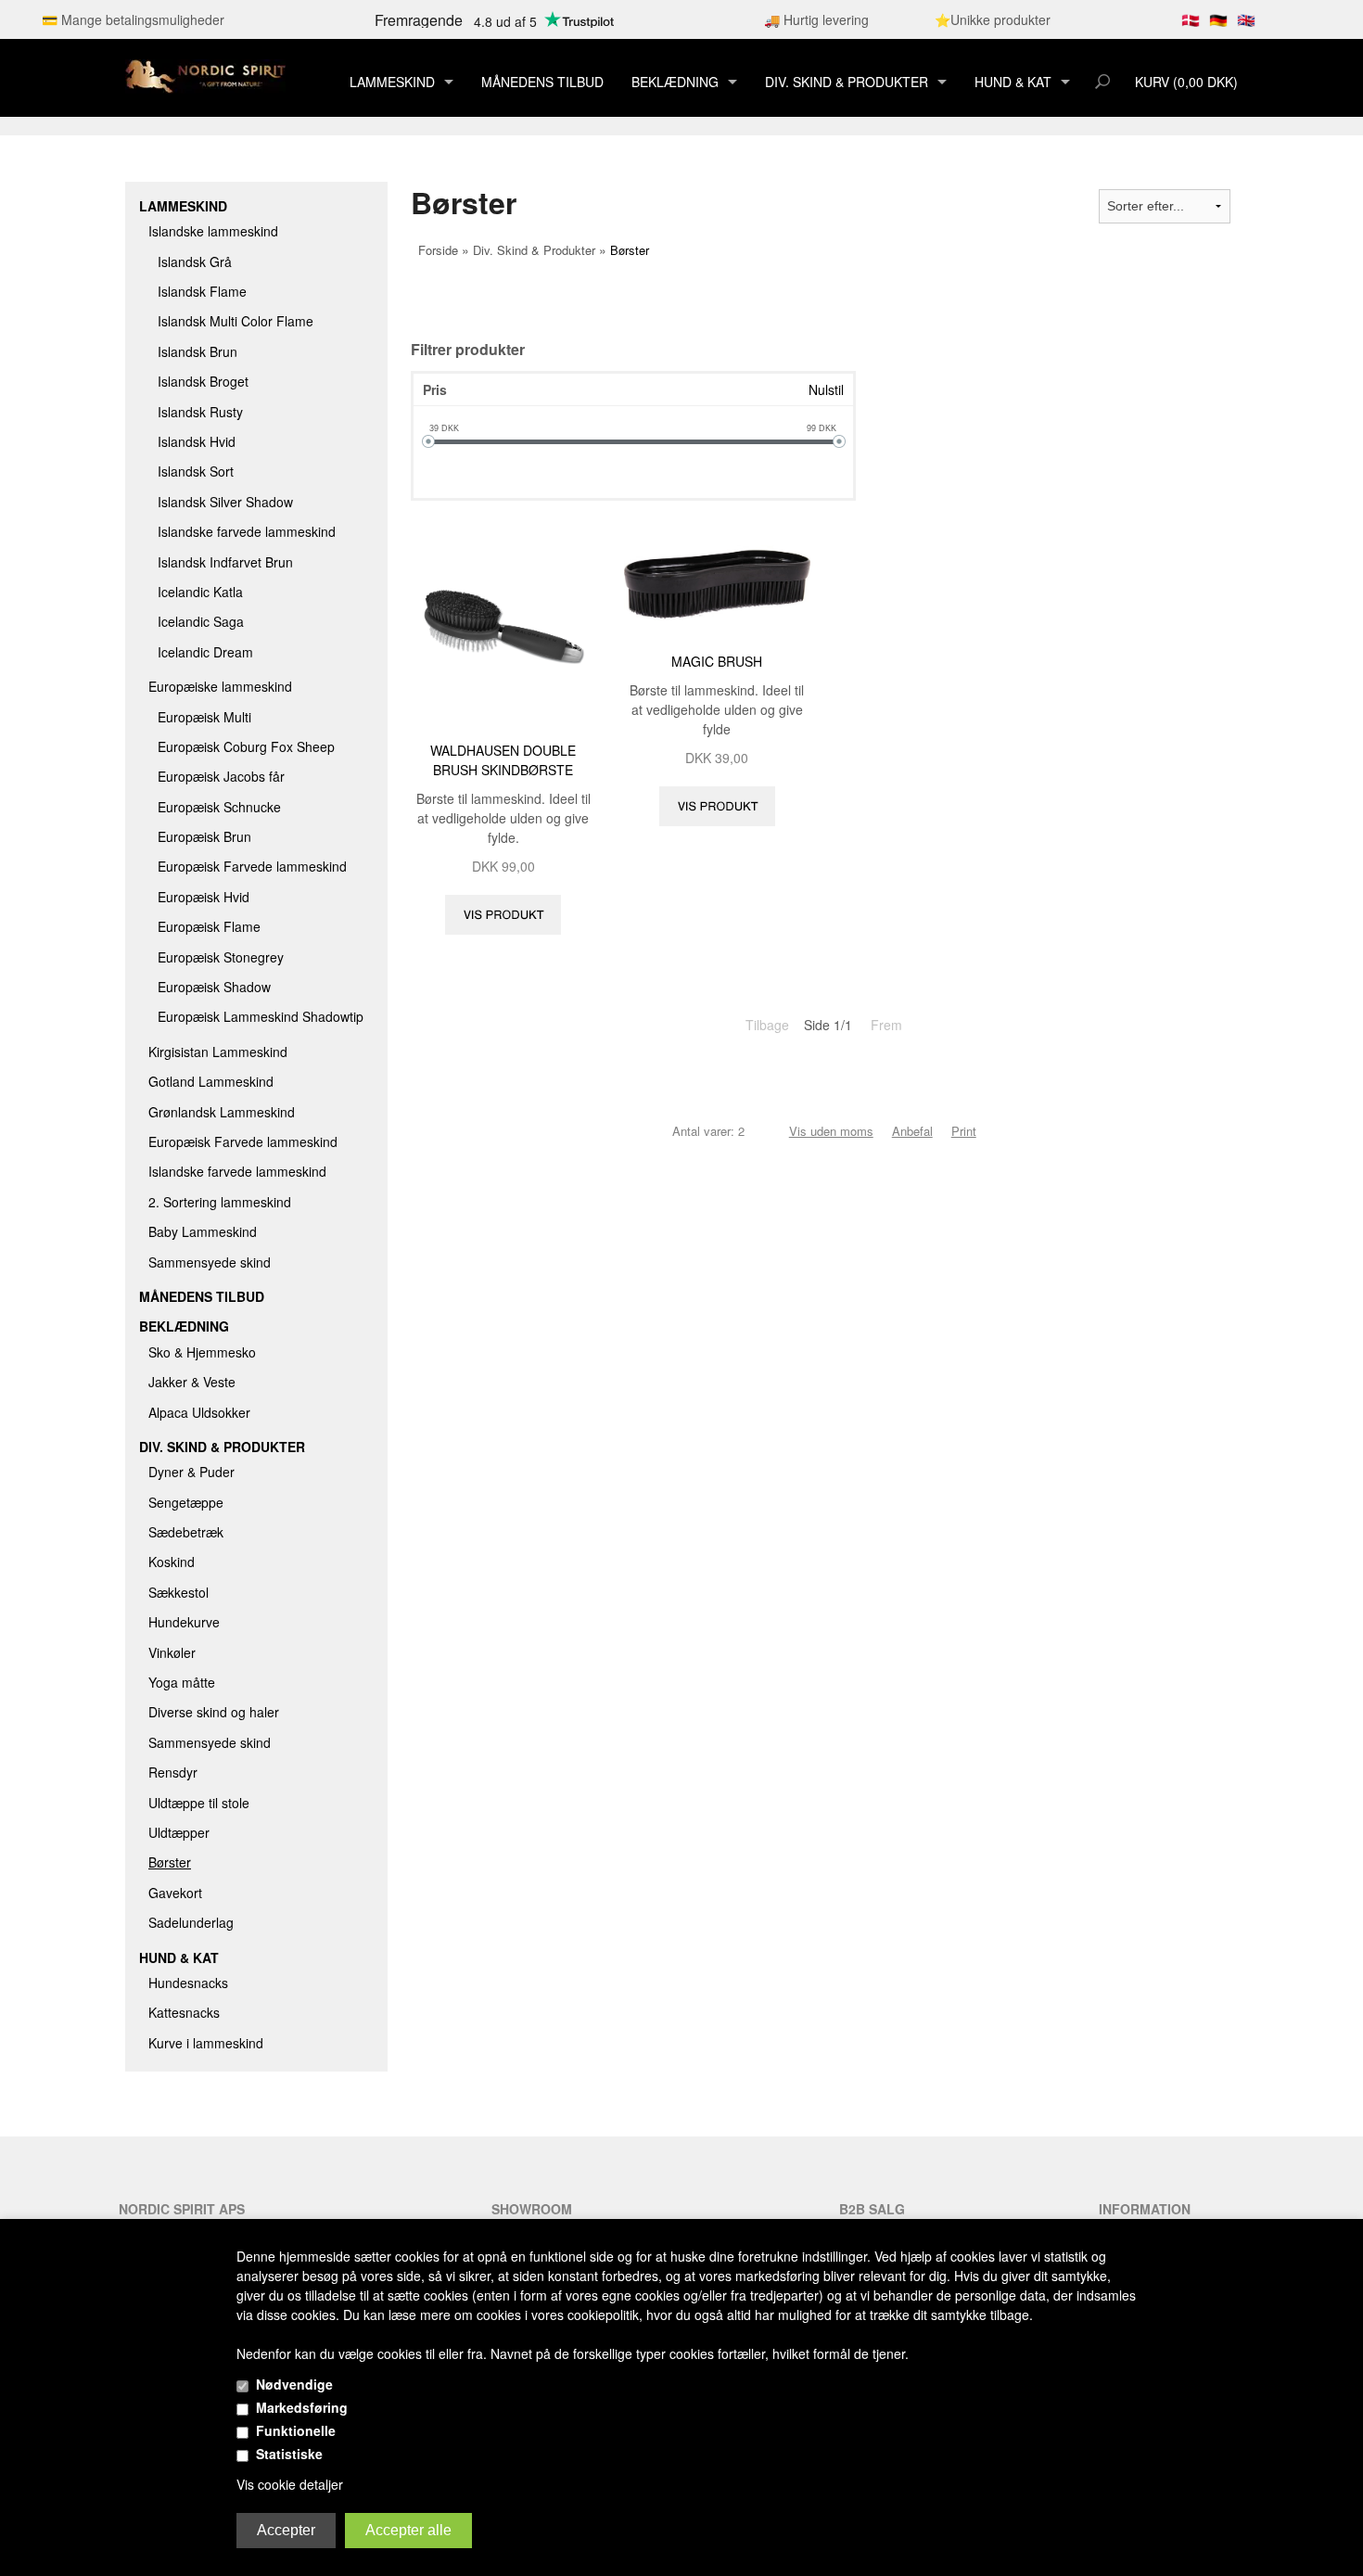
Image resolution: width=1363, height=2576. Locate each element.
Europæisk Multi (204, 717)
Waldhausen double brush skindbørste (503, 760)
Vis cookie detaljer (290, 2484)
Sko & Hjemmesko (202, 1352)
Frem (886, 1025)
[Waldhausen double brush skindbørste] (504, 623)
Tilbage (767, 1025)
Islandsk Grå (195, 261)
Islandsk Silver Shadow (225, 502)
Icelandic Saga (201, 621)
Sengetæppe (186, 1502)
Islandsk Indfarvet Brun (225, 562)
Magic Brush (717, 661)
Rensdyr (173, 1772)
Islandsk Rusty (200, 412)
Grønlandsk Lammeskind (222, 1112)
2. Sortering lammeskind (220, 1202)
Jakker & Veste (192, 1382)
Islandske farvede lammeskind (247, 531)
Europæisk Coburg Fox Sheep (246, 746)
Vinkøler (172, 1652)
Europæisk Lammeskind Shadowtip (261, 1016)
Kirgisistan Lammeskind (218, 1052)
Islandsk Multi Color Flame (236, 321)
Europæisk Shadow (214, 987)
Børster (170, 1862)
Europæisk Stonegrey (221, 957)
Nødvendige (294, 2384)
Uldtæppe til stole (199, 1803)
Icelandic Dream (205, 652)
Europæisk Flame (209, 926)
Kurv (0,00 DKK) (1186, 82)
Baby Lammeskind (203, 1231)
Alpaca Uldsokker (199, 1412)
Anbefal (912, 1131)
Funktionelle (296, 2430)
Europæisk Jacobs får (221, 776)
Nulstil (826, 389)
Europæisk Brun (204, 836)
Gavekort (175, 1893)
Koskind (172, 1562)
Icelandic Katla (200, 592)
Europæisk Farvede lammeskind (252, 866)
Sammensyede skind (210, 1262)
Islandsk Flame (202, 291)
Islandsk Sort (196, 471)
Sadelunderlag (191, 1922)
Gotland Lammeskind (211, 1081)
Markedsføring (302, 2407)
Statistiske (289, 2454)
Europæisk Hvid (204, 897)
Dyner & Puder (191, 1472)
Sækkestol (178, 1592)
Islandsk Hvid (197, 441)
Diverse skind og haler (214, 1712)
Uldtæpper (179, 1832)
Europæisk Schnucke (219, 807)
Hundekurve (184, 1622)
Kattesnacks (184, 2012)
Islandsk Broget (203, 381)
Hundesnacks (188, 1983)
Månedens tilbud (542, 82)
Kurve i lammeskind (206, 2043)
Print (964, 1131)
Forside (438, 250)
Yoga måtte (182, 1682)
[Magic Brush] (717, 579)
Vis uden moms (831, 1131)
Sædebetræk (186, 1532)
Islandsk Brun (197, 351)
